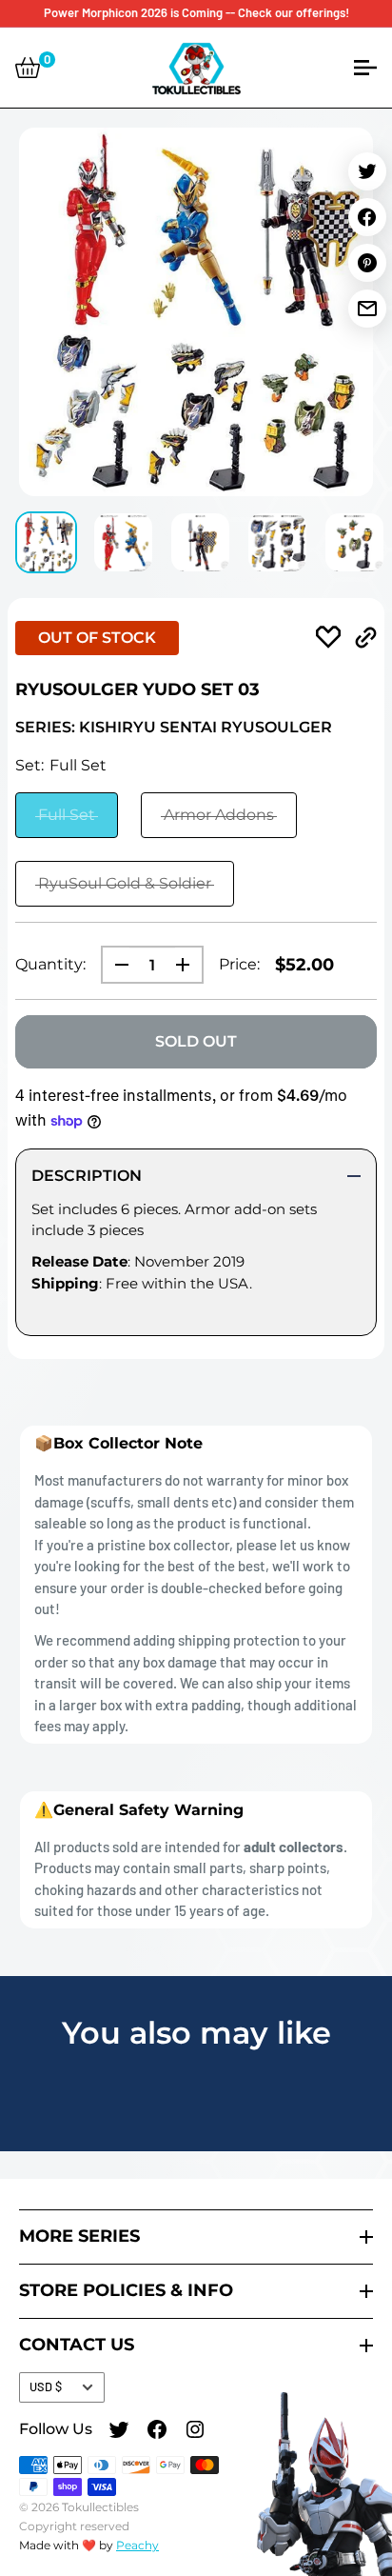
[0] (28, 68)
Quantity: (50, 964)
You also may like (196, 2033)
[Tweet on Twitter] (367, 171)
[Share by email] (367, 309)
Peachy (137, 2545)
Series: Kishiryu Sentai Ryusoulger (174, 727)
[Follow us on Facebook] (157, 2432)
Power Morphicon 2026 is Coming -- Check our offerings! (196, 12)
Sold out (196, 1041)
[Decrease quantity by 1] (116, 965)
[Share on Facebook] (367, 217)
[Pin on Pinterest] (367, 263)
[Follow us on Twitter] (119, 2432)
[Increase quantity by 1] (188, 965)
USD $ (46, 2386)
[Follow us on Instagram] (195, 2432)
